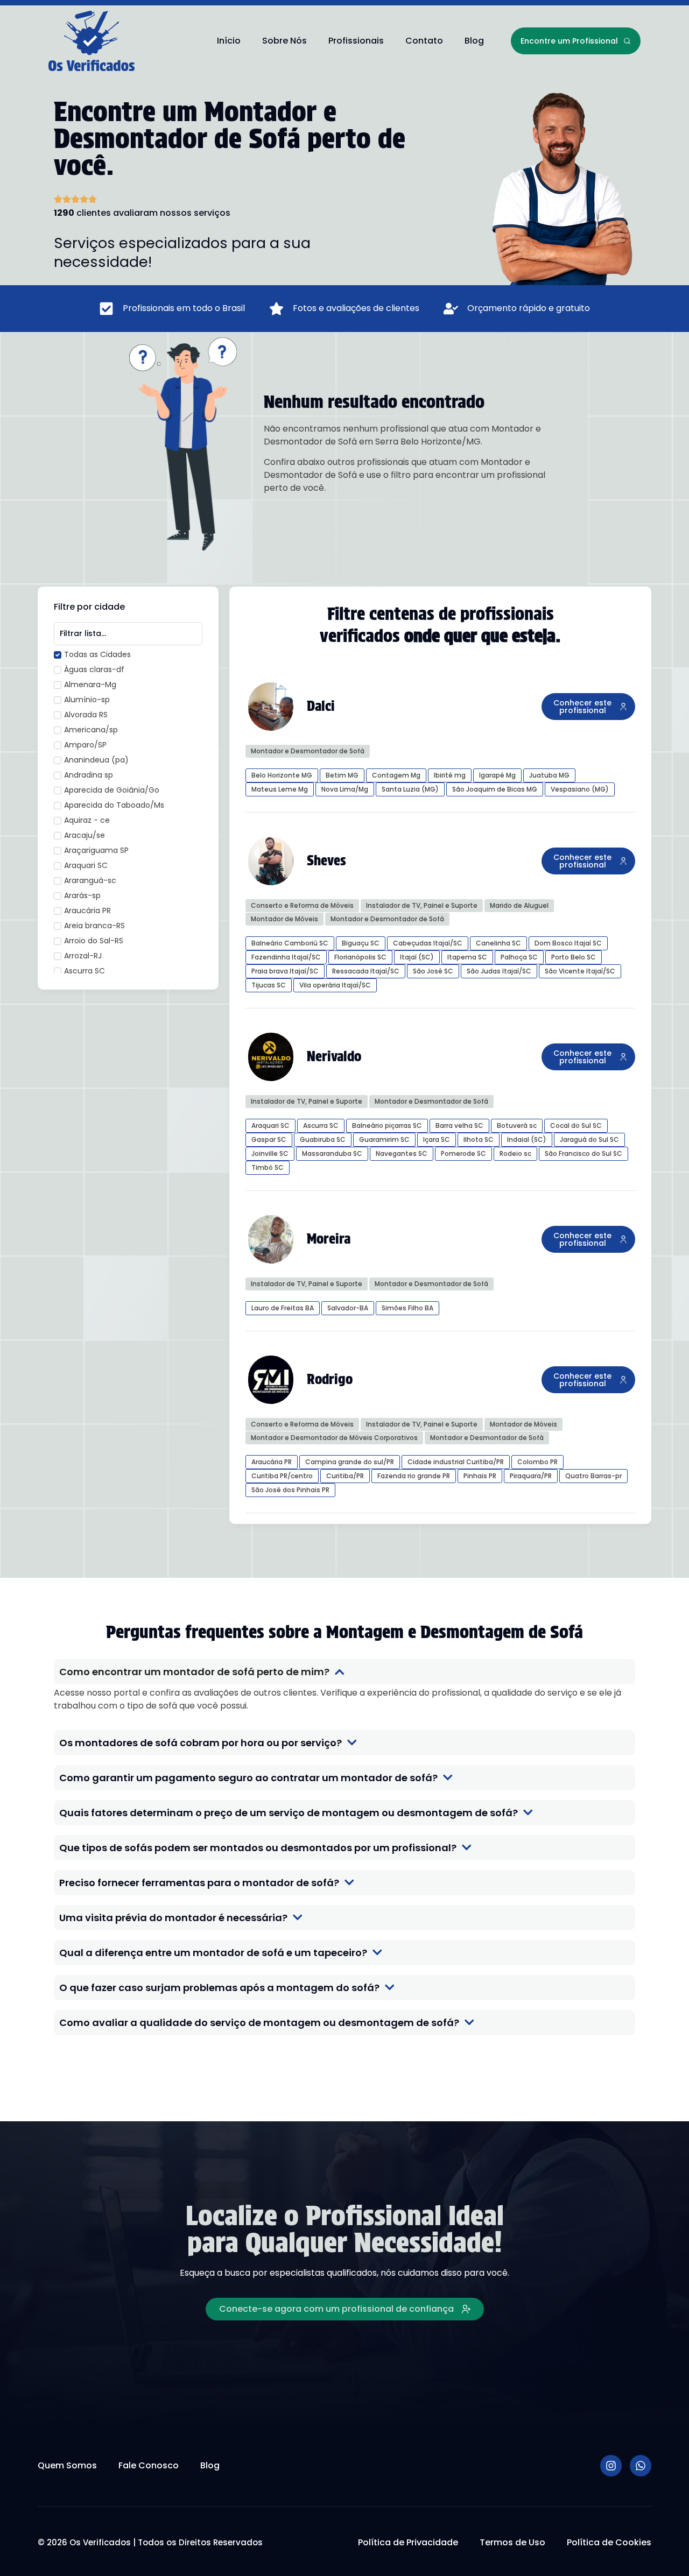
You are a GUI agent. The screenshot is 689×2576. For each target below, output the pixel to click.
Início (229, 41)
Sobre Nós (284, 41)
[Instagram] (611, 2466)
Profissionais (356, 41)
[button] (588, 707)
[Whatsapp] (641, 2466)
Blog (474, 41)
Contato (424, 41)
